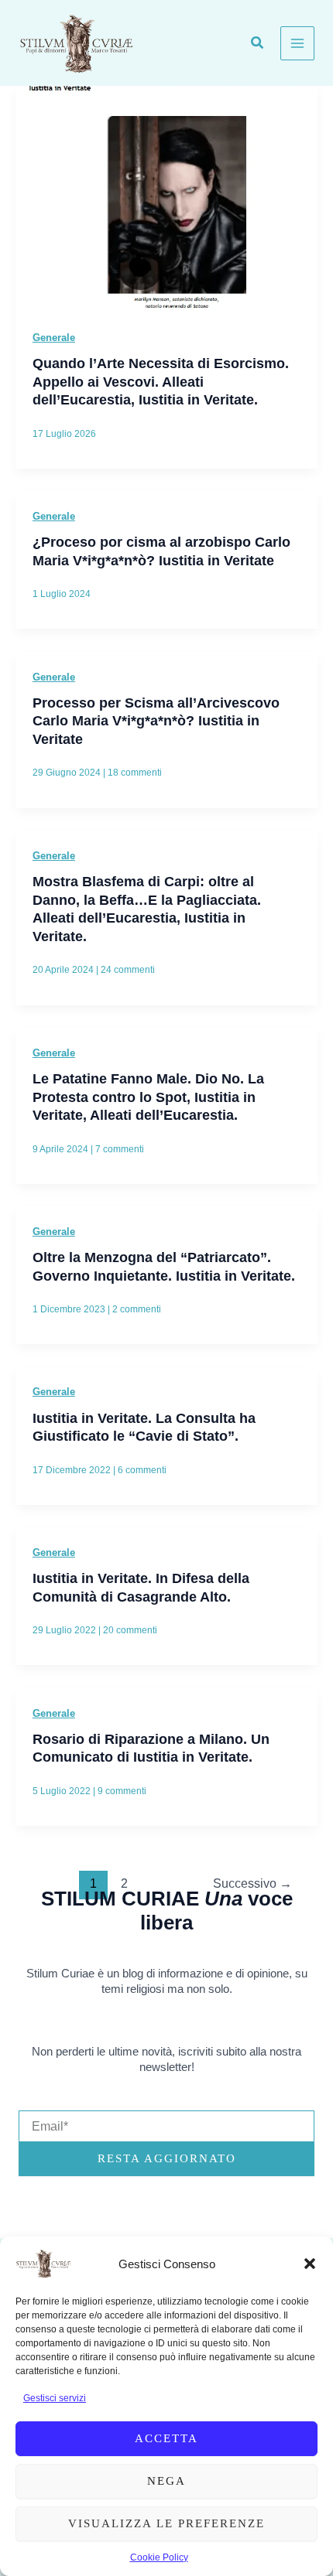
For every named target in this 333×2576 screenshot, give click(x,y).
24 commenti (128, 970)
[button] (310, 2264)
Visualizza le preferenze (166, 2523)
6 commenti (142, 1470)
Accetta (166, 2438)
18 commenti (135, 773)
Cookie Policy (159, 2557)
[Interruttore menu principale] (297, 43)
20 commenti (130, 1630)
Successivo (252, 1883)
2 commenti (137, 1309)
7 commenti (120, 1149)
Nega (166, 2481)
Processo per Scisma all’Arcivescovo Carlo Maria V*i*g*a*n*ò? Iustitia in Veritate (156, 721)
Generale (54, 338)
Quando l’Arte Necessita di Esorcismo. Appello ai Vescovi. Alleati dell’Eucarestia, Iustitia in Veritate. (161, 381)
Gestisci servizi (55, 2398)
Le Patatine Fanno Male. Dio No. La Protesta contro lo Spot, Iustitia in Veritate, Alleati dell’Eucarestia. (148, 1097)
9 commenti (122, 1791)
